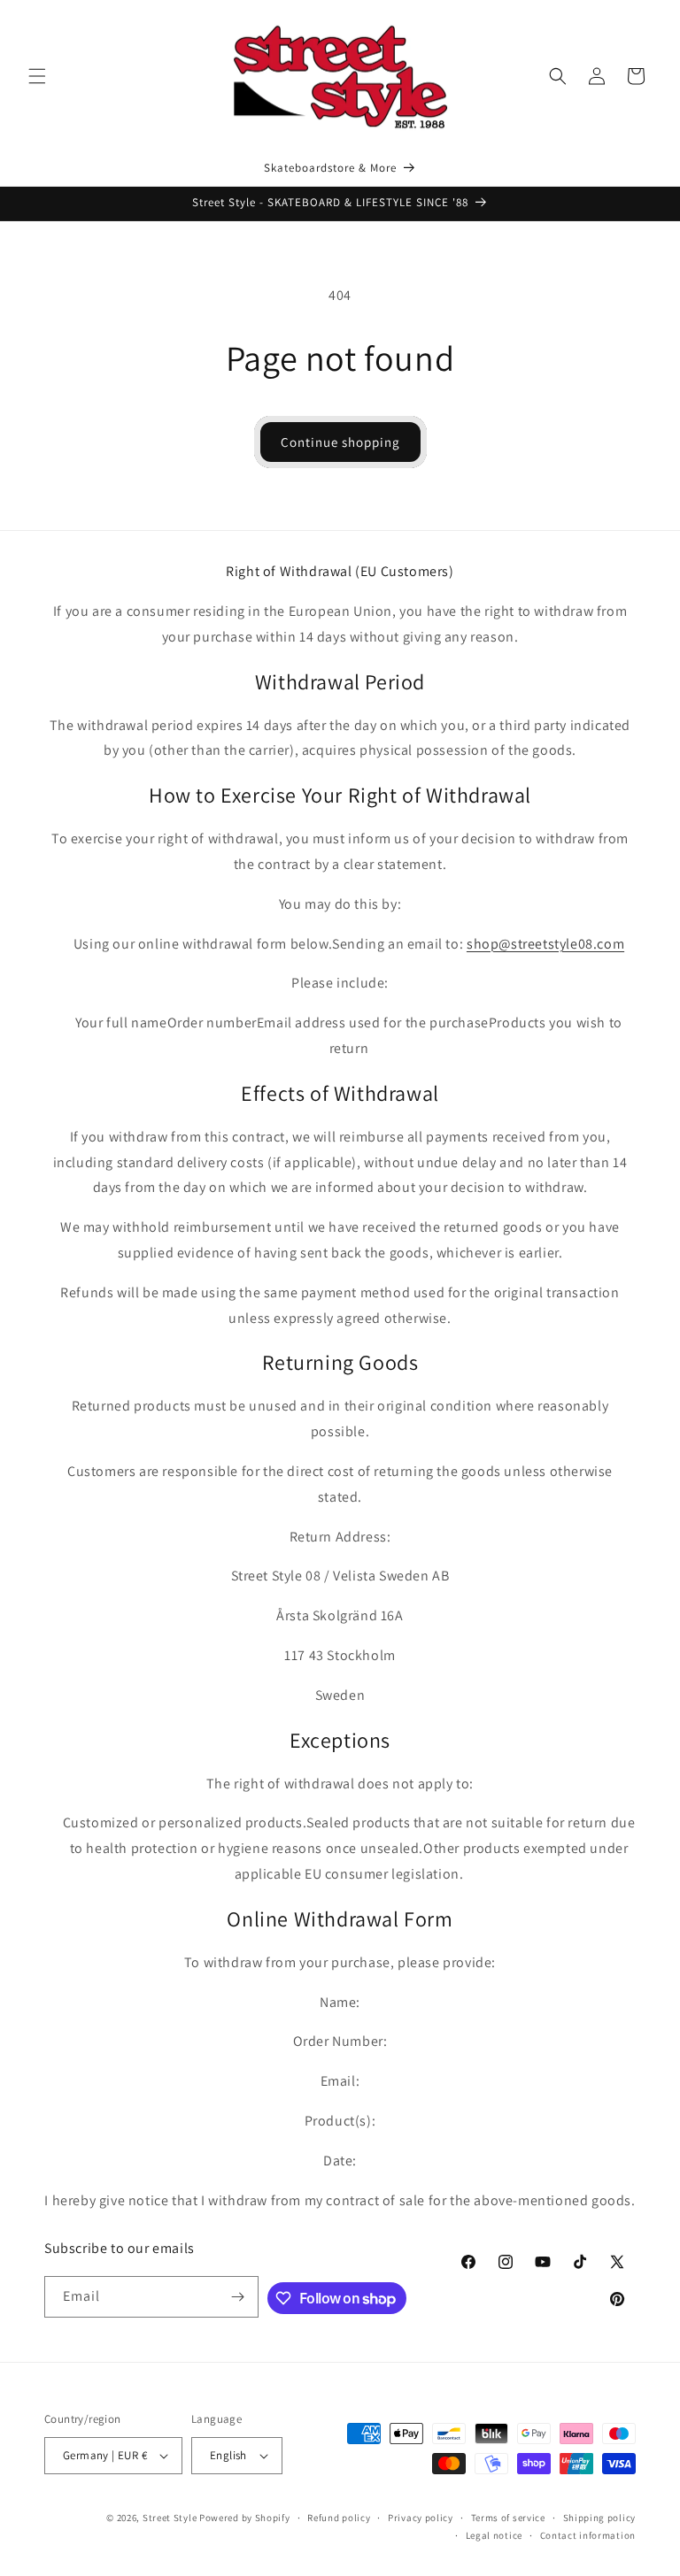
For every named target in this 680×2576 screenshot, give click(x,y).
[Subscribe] (238, 2297)
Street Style (170, 2518)
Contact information (588, 2535)
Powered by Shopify (245, 2518)
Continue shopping (340, 442)
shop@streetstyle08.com (545, 944)
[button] (37, 76)
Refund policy (339, 2518)
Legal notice (494, 2535)
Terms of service (508, 2518)
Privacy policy (421, 2518)
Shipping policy (600, 2518)
